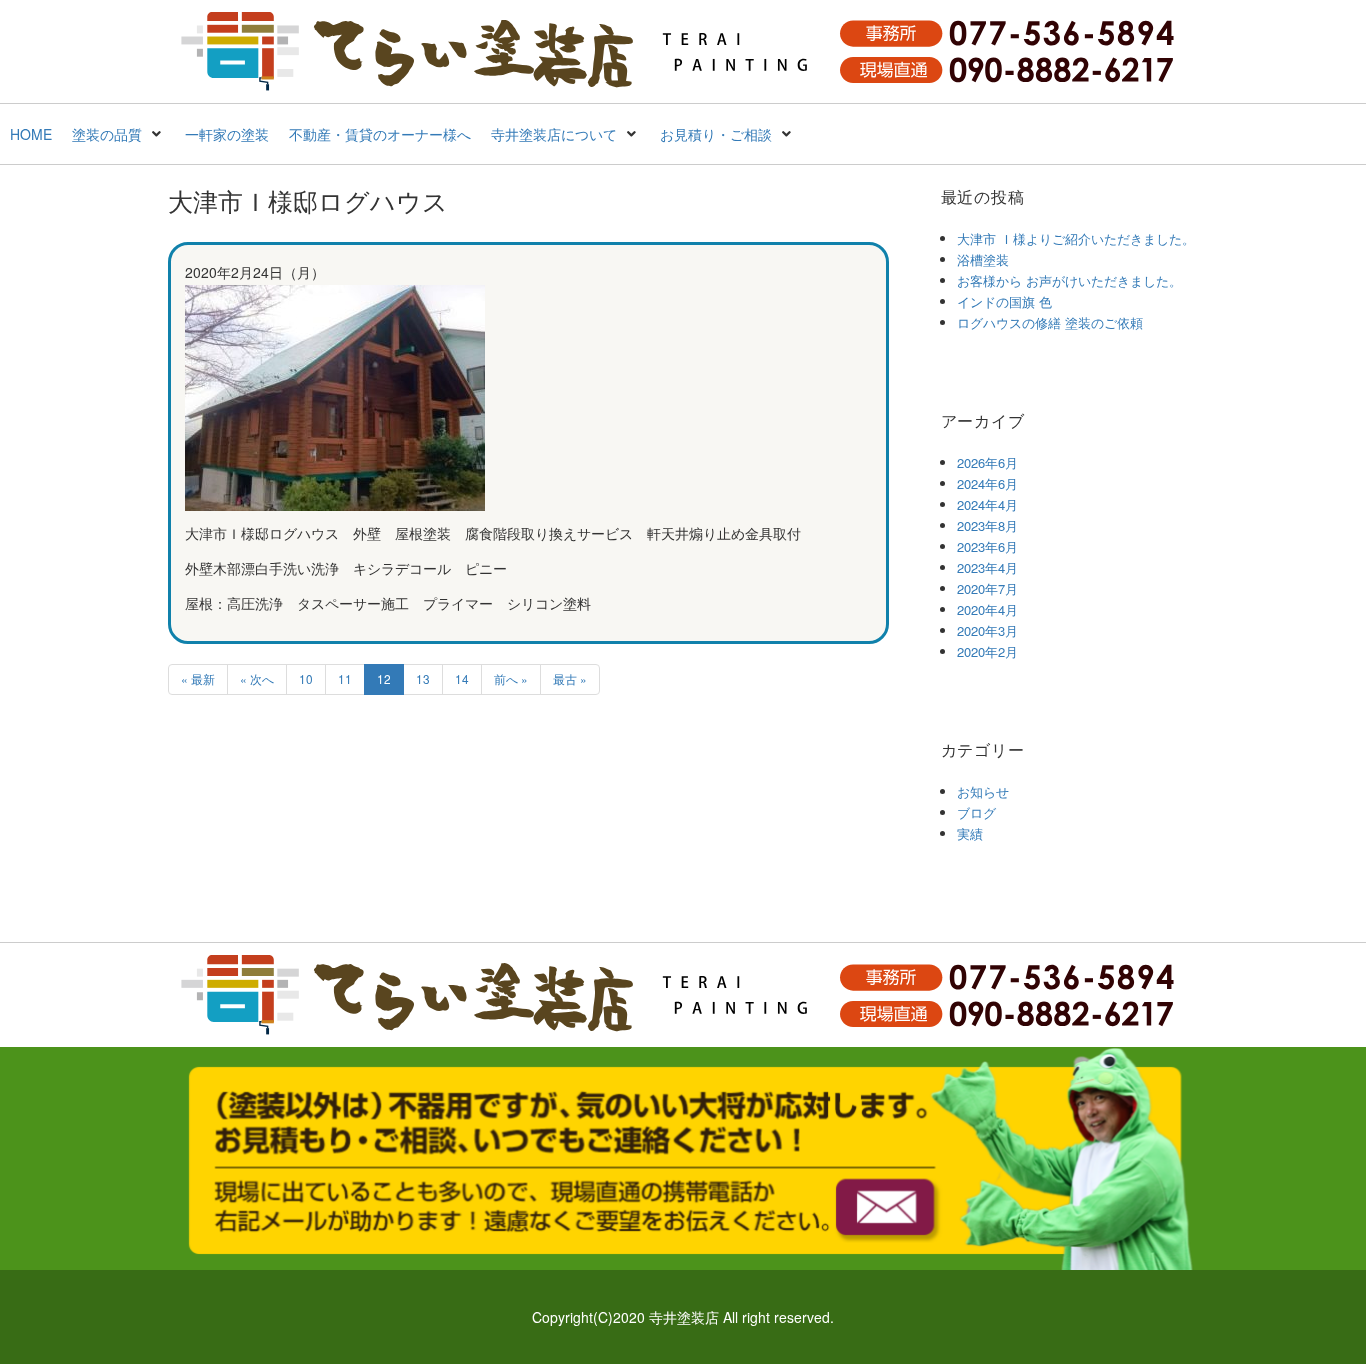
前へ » (511, 678)
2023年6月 (987, 546)
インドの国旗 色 (1004, 301)
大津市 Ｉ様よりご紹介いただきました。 (1076, 238)
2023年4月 (987, 567)
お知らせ (983, 791)
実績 (970, 833)
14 (462, 678)
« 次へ (257, 678)
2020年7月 (987, 588)
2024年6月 (987, 483)
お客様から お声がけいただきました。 (1069, 280)
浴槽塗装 (983, 259)
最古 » (570, 678)
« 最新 (198, 678)
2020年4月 (987, 609)
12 (384, 678)
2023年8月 (987, 525)
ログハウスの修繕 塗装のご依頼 (1050, 322)
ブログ (976, 812)
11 (345, 678)
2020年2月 (987, 651)
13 (423, 678)
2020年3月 (987, 630)
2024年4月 (987, 504)
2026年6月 (987, 462)
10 (306, 678)
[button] (118, 134)
